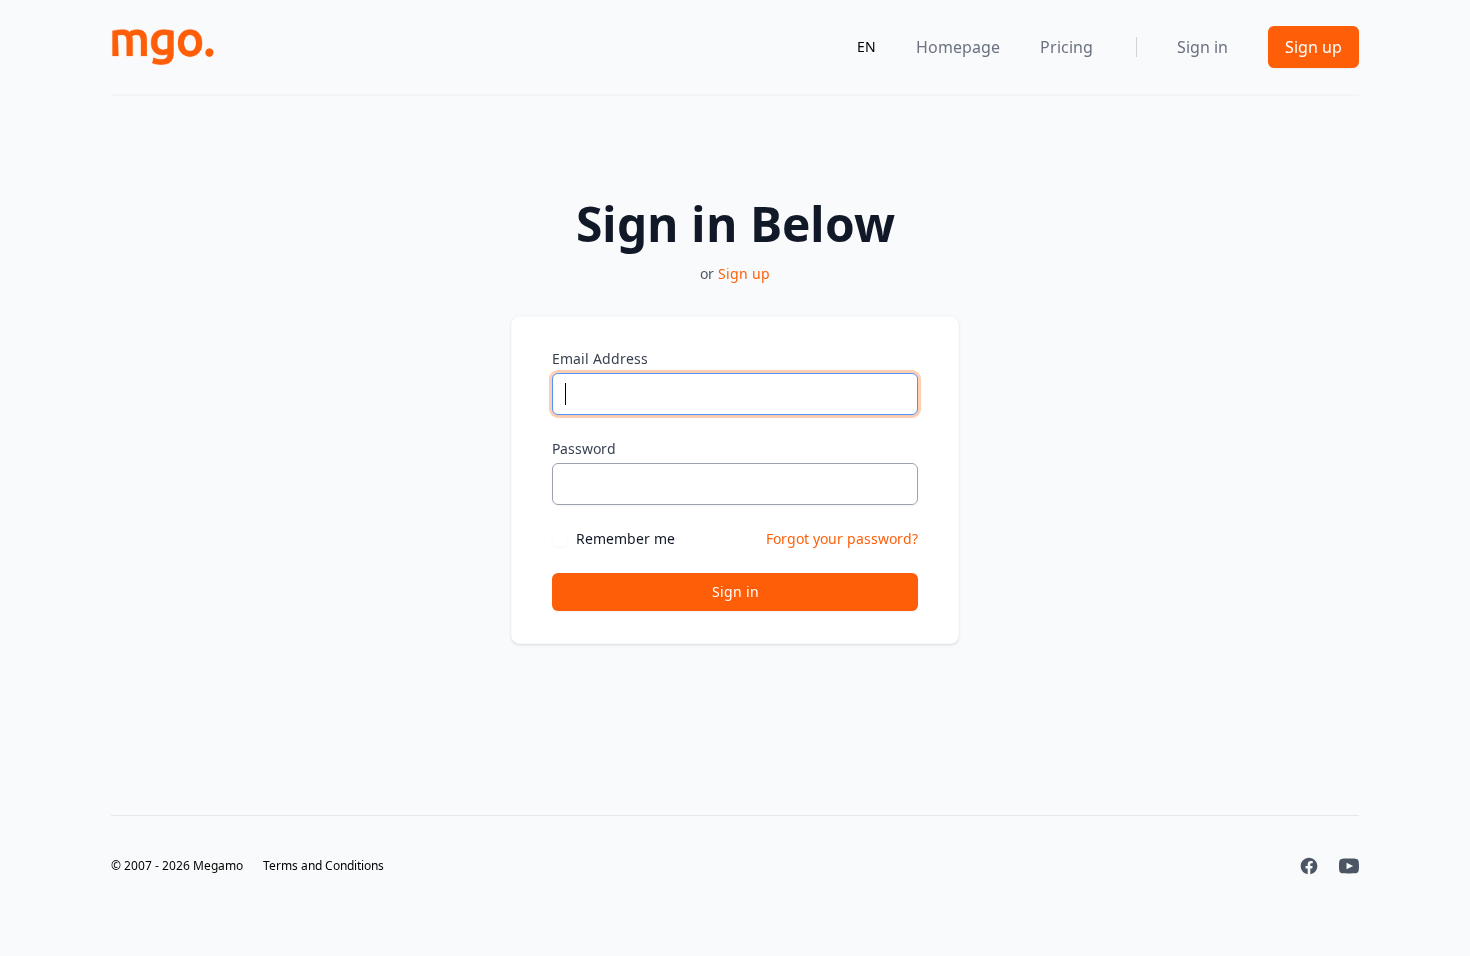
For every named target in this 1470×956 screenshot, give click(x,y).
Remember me (625, 538)
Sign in (1202, 47)
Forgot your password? (842, 538)
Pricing (1066, 47)
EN (866, 46)
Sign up (1313, 47)
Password (584, 448)
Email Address (600, 358)
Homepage (958, 47)
